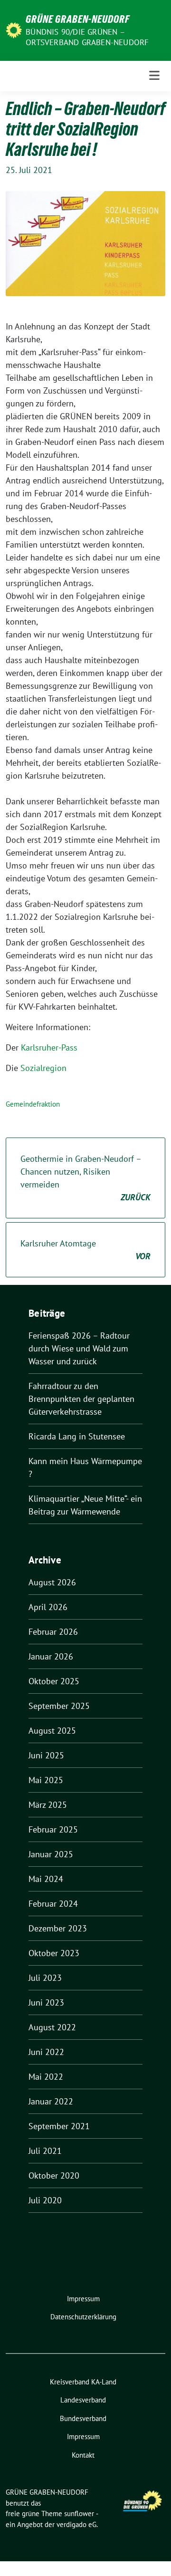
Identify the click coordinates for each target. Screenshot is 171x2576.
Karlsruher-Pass (49, 1047)
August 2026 (52, 1582)
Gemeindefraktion (33, 1104)
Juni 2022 (46, 2052)
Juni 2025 (46, 1755)
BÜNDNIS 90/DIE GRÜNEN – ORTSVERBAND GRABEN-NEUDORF (87, 37)
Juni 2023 (46, 2002)
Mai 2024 (46, 1879)
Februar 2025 (53, 1829)
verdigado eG (76, 2524)
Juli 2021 (45, 2151)
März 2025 (48, 1805)
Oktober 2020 (54, 2176)
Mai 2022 (46, 2077)
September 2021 (59, 2126)
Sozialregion (43, 1068)
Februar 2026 (53, 1632)
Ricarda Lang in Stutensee (77, 1436)
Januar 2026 (51, 1656)
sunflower (79, 2513)
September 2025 (59, 1706)
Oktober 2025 (54, 1681)
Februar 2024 (53, 1904)
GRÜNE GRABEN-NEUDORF (78, 19)
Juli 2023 (45, 1978)
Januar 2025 (51, 1854)
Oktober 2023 (54, 1953)
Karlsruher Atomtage (85, 1250)
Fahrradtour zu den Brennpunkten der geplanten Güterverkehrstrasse (81, 1399)
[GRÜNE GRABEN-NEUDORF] (14, 29)
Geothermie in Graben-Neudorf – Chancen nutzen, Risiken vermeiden (85, 1178)
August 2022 (52, 2027)
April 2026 (48, 1607)
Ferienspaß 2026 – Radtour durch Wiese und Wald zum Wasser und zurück (79, 1348)
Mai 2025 (46, 1780)
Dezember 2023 (58, 1928)
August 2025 (52, 1731)
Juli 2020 (45, 2200)
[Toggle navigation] (154, 76)
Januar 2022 (51, 2101)
